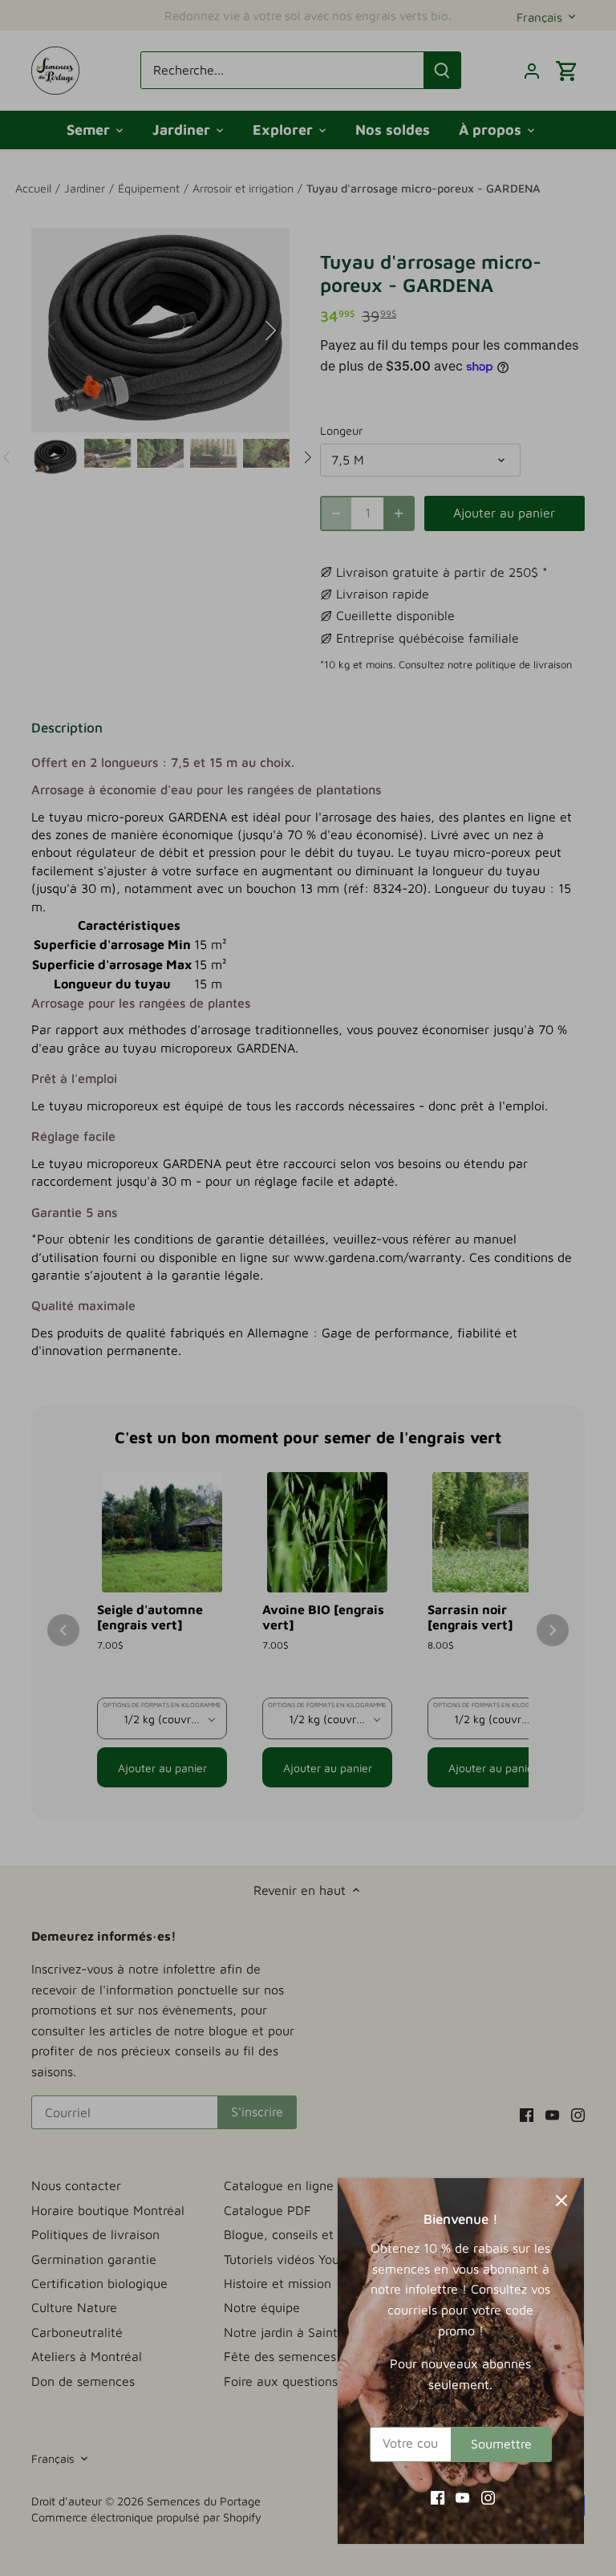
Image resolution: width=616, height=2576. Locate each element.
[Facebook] (438, 2497)
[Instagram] (488, 2497)
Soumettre (501, 2444)
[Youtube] (462, 2497)
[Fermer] (561, 2201)
